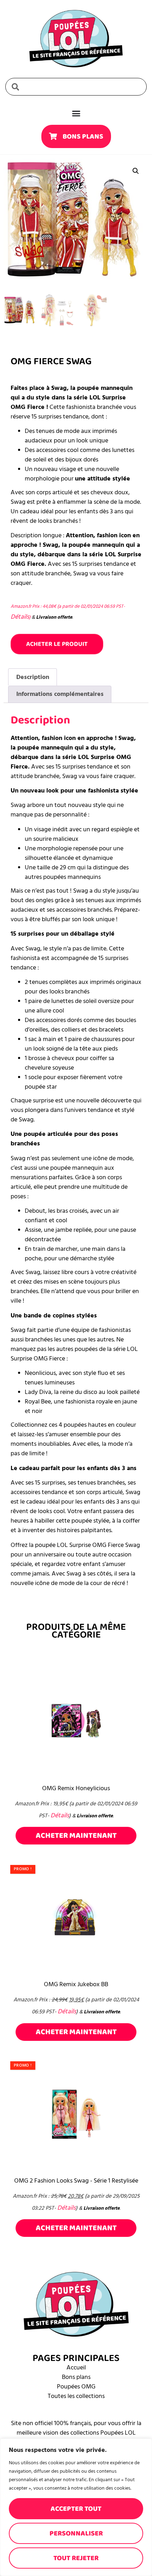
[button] (136, 171)
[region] (76, 2507)
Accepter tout (76, 2509)
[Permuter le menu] (76, 113)
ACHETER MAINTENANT (76, 1835)
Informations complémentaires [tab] (60, 694)
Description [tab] (33, 677)
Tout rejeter (76, 2558)
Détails (20, 617)
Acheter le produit (57, 644)
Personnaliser (76, 2533)
